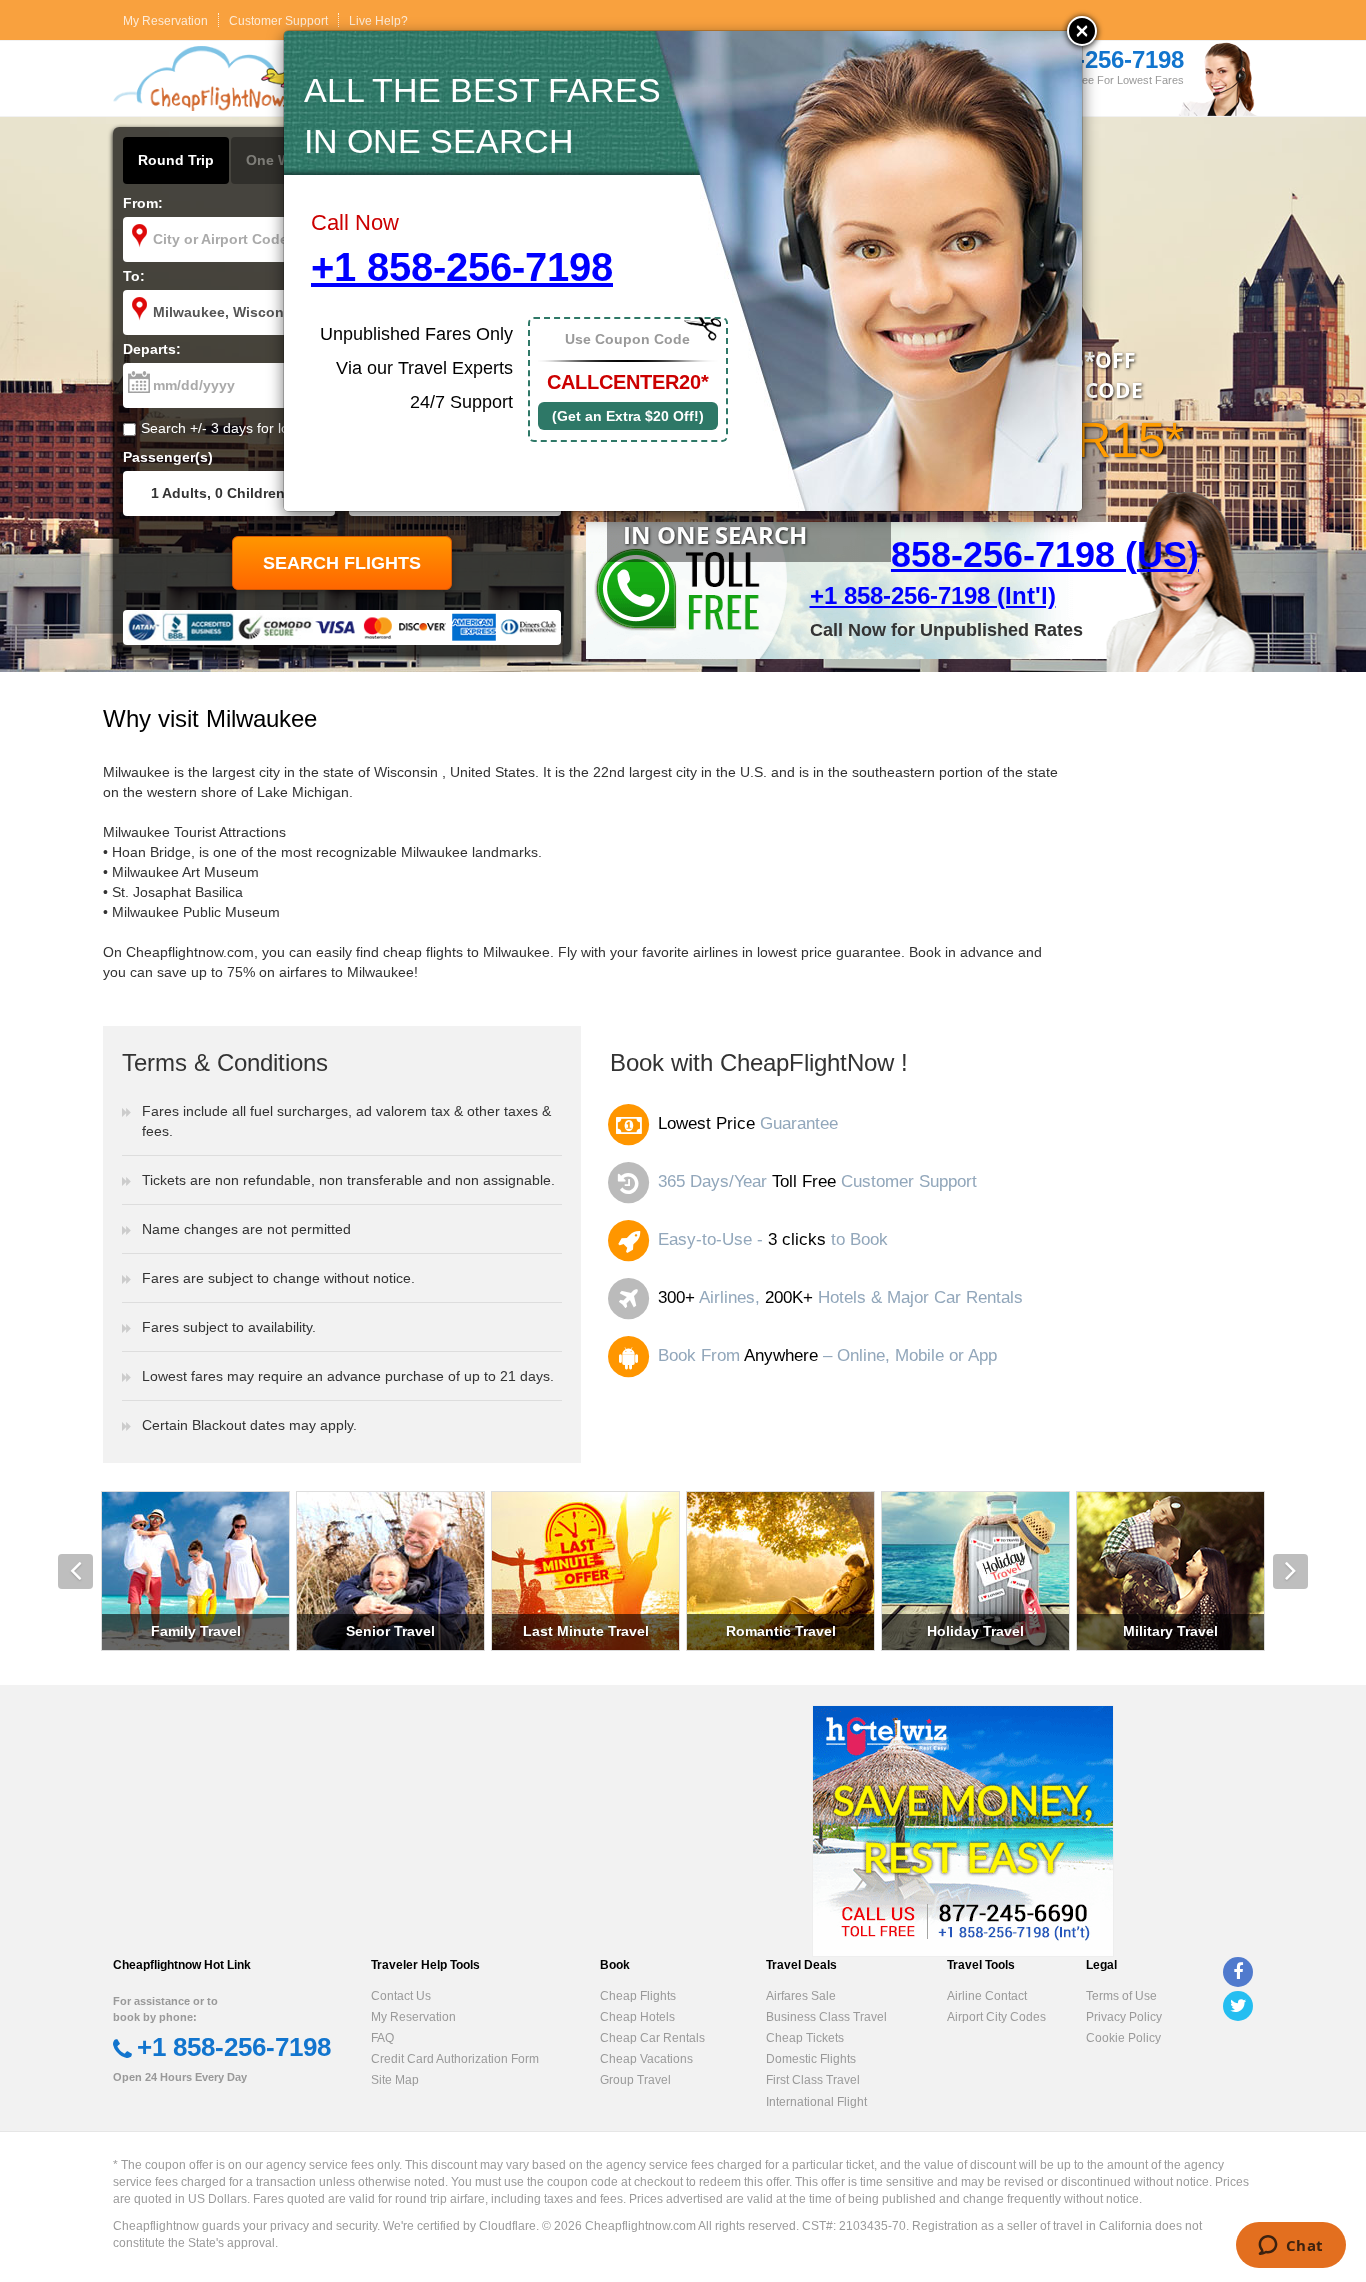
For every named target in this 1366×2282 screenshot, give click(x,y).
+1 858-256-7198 (462, 267)
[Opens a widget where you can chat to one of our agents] (1290, 2247)
